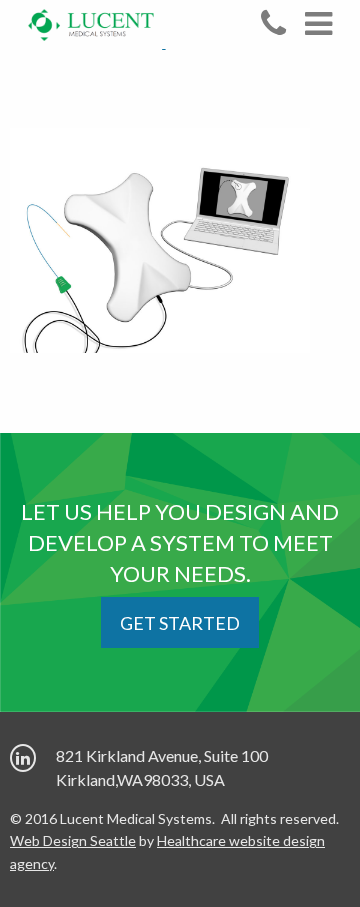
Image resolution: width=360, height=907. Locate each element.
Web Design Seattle (73, 840)
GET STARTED (180, 623)
